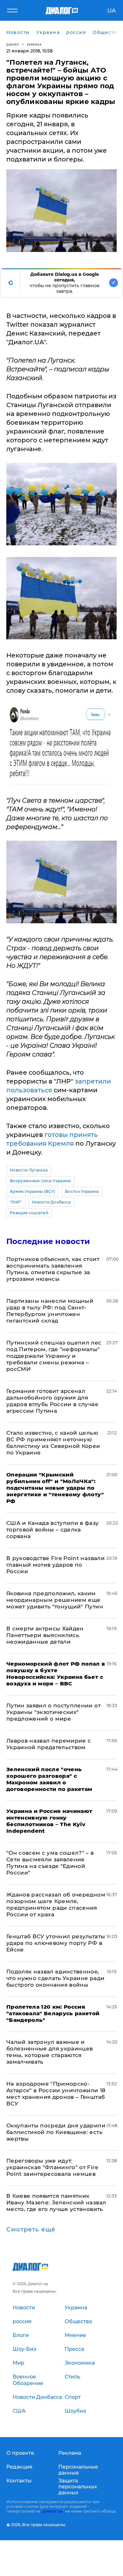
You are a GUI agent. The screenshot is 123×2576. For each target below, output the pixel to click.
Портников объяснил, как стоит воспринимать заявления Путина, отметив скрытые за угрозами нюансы (53, 1269)
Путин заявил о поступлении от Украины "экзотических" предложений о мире (53, 1712)
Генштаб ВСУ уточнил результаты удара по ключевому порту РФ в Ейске (56, 1943)
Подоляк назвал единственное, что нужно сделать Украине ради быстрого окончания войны (55, 1978)
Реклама (70, 2453)
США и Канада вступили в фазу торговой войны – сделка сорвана (53, 1530)
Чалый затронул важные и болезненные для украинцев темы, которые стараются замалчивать (50, 2052)
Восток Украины (82, 1191)
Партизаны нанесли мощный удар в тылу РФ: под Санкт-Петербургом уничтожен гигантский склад (50, 1311)
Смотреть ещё (31, 2229)
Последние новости (48, 1241)
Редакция (19, 2467)
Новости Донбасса (51, 1202)
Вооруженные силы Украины (41, 1181)
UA (111, 11)
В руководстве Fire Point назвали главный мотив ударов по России (56, 1565)
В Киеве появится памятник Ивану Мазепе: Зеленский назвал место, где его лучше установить (56, 2202)
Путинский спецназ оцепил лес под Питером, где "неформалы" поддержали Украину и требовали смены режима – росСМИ (54, 1356)
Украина (34, 44)
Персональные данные (78, 2470)
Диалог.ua (52, 2511)
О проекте (20, 2453)
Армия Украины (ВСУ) (32, 1191)
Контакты (19, 2481)
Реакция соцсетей (29, 1213)
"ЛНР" (16, 1202)
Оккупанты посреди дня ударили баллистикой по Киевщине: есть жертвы (56, 2132)
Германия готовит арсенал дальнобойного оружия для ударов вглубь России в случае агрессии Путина (52, 1401)
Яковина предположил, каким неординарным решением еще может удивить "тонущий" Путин (55, 1600)
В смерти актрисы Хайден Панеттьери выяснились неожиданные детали (45, 1635)
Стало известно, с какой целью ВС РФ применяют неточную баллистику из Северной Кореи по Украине (53, 1443)
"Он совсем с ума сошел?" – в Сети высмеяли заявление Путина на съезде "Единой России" (50, 1863)
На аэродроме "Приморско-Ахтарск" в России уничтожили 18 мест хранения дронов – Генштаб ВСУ (56, 2094)
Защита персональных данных (78, 2487)
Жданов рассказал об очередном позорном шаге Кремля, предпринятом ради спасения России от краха (56, 1905)
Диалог (13, 44)
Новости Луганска (29, 1170)
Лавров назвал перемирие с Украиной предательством (49, 1744)
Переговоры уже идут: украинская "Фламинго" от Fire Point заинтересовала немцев (52, 2167)
